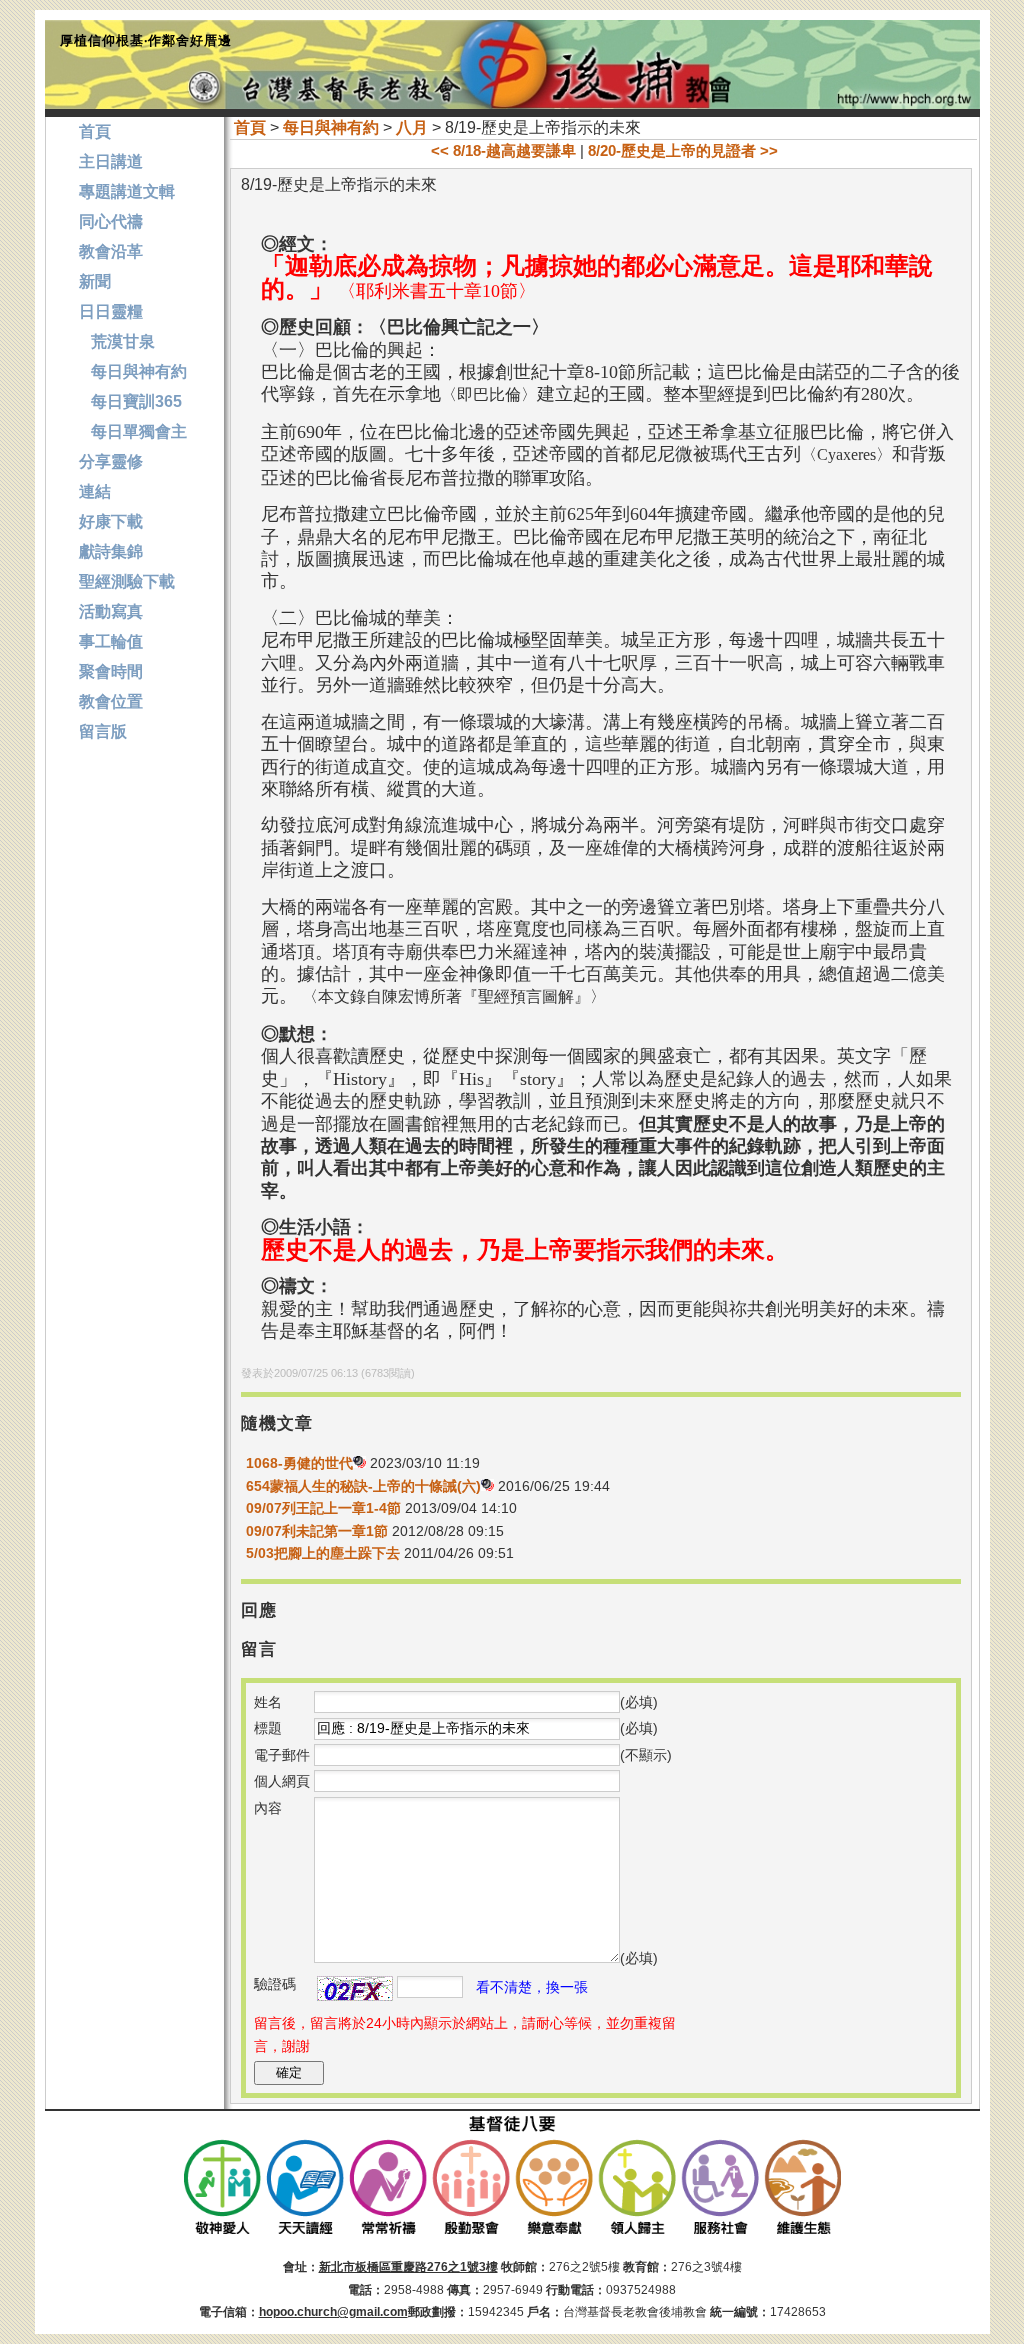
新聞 (95, 281)
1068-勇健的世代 (299, 1463)
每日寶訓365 (130, 401)
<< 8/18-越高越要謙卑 (503, 150)
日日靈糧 (111, 311)
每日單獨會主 (133, 431)
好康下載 (111, 521)
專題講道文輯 (127, 191)
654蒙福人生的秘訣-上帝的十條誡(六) (363, 1486)
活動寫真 (111, 611)
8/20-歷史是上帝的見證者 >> (683, 150)
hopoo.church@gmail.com (333, 2312)
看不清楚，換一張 (532, 1987)
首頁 (250, 127)
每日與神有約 (331, 127)
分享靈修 (111, 461)
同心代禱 (111, 221)
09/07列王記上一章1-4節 (323, 1508)
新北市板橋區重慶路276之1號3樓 (408, 2267)
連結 (95, 491)
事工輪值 (111, 641)
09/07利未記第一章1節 (317, 1531)
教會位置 (111, 701)
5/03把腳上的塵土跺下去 (323, 1553)
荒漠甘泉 (117, 341)
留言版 (103, 731)
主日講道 (111, 161)
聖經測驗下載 (127, 581)
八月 (412, 127)
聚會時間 (111, 671)
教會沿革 (111, 251)
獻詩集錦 (111, 551)
